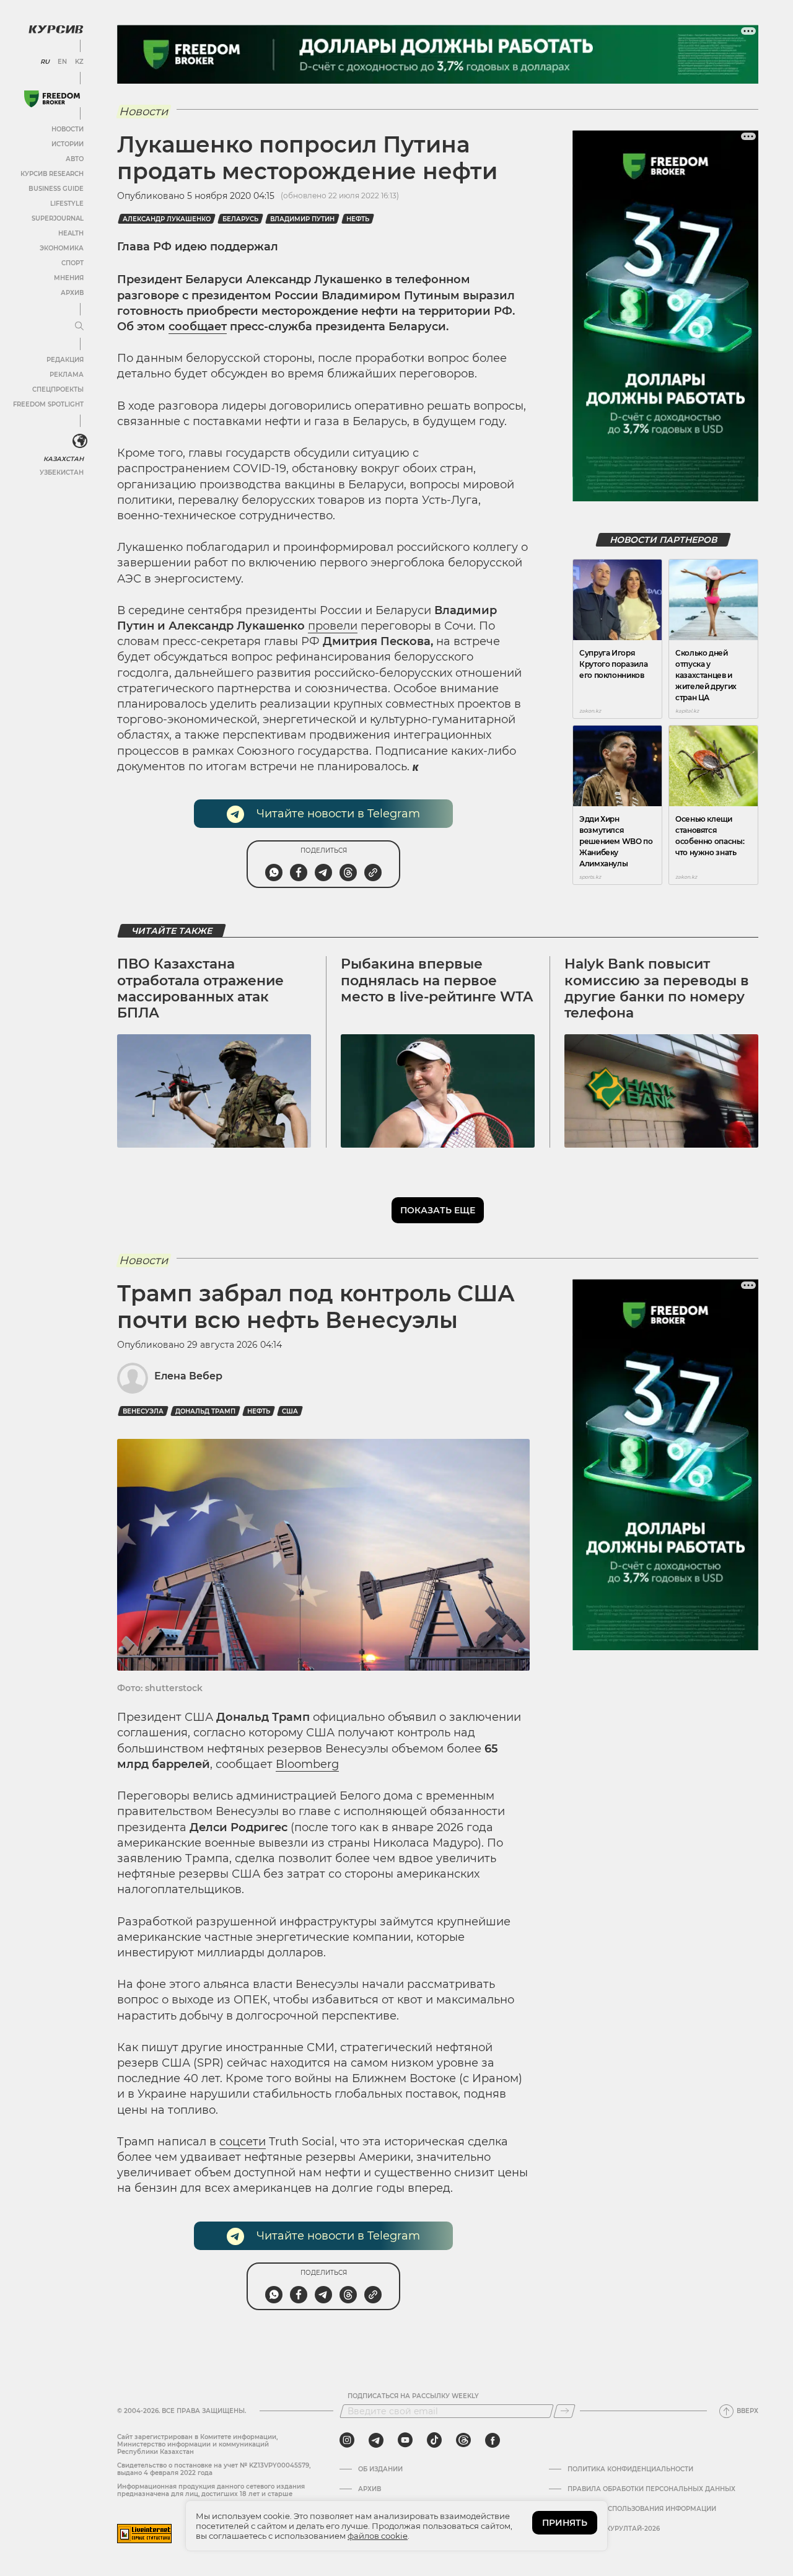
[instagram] (347, 2440)
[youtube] (405, 2440)
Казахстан (64, 459)
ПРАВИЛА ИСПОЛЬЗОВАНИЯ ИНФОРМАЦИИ (642, 2509)
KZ (79, 62)
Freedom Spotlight (48, 404)
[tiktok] (434, 2440)
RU (45, 62)
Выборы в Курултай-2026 (614, 2529)
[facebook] (493, 2440)
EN (62, 62)
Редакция (65, 360)
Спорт (72, 263)
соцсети (243, 2142)
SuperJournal (58, 218)
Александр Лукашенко (167, 219)
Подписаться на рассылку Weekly (413, 2396)
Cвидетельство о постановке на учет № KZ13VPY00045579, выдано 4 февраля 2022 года (214, 2469)
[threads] (463, 2440)
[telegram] (376, 2440)
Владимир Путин (302, 219)
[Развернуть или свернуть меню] (79, 327)
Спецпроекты (58, 389)
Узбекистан (62, 473)
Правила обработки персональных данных (651, 2489)
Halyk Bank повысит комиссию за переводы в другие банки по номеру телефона (657, 988)
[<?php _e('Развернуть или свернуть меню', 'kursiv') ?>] (80, 441)
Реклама (67, 375)
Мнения (69, 278)
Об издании (380, 2469)
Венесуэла (143, 1411)
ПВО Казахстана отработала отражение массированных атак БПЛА (200, 988)
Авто (75, 159)
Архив (72, 293)
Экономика (62, 248)
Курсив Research (52, 174)
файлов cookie (378, 2536)
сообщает (198, 327)
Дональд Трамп (205, 1411)
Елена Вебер (188, 1376)
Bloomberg (307, 1764)
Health (71, 233)
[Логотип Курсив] (56, 29)
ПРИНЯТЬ (565, 2523)
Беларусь (240, 219)
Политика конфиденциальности (630, 2469)
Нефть (358, 219)
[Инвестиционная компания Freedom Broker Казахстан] (52, 99)
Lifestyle (67, 204)
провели (333, 626)
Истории (68, 144)
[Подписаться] (564, 2411)
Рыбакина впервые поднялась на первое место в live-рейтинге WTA (437, 980)
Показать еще (438, 1210)
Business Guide (56, 189)
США (290, 1411)
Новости (68, 129)
